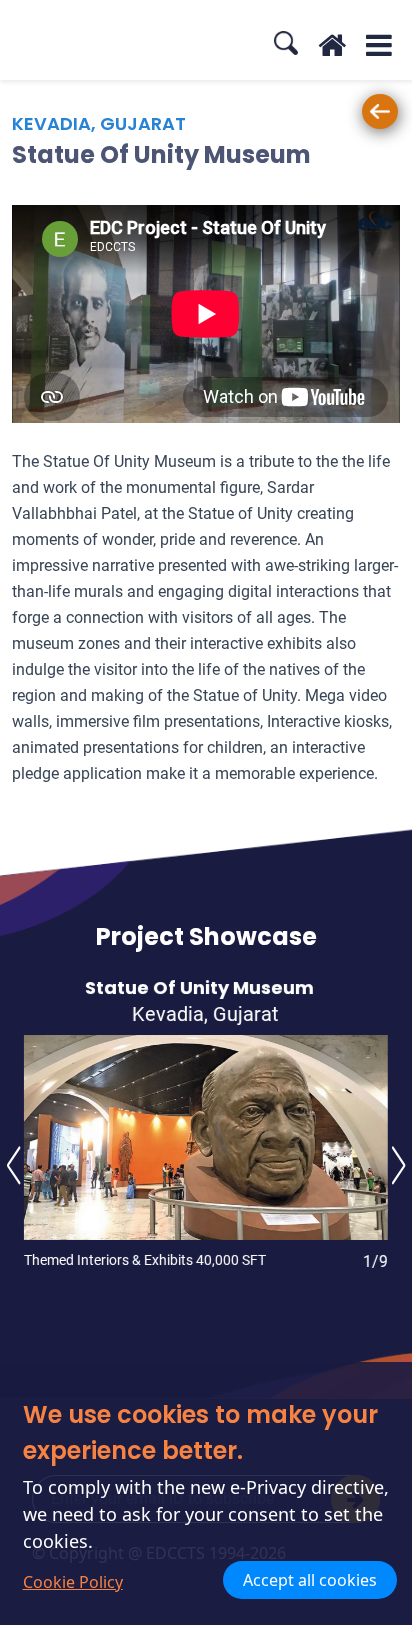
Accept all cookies (310, 1580)
